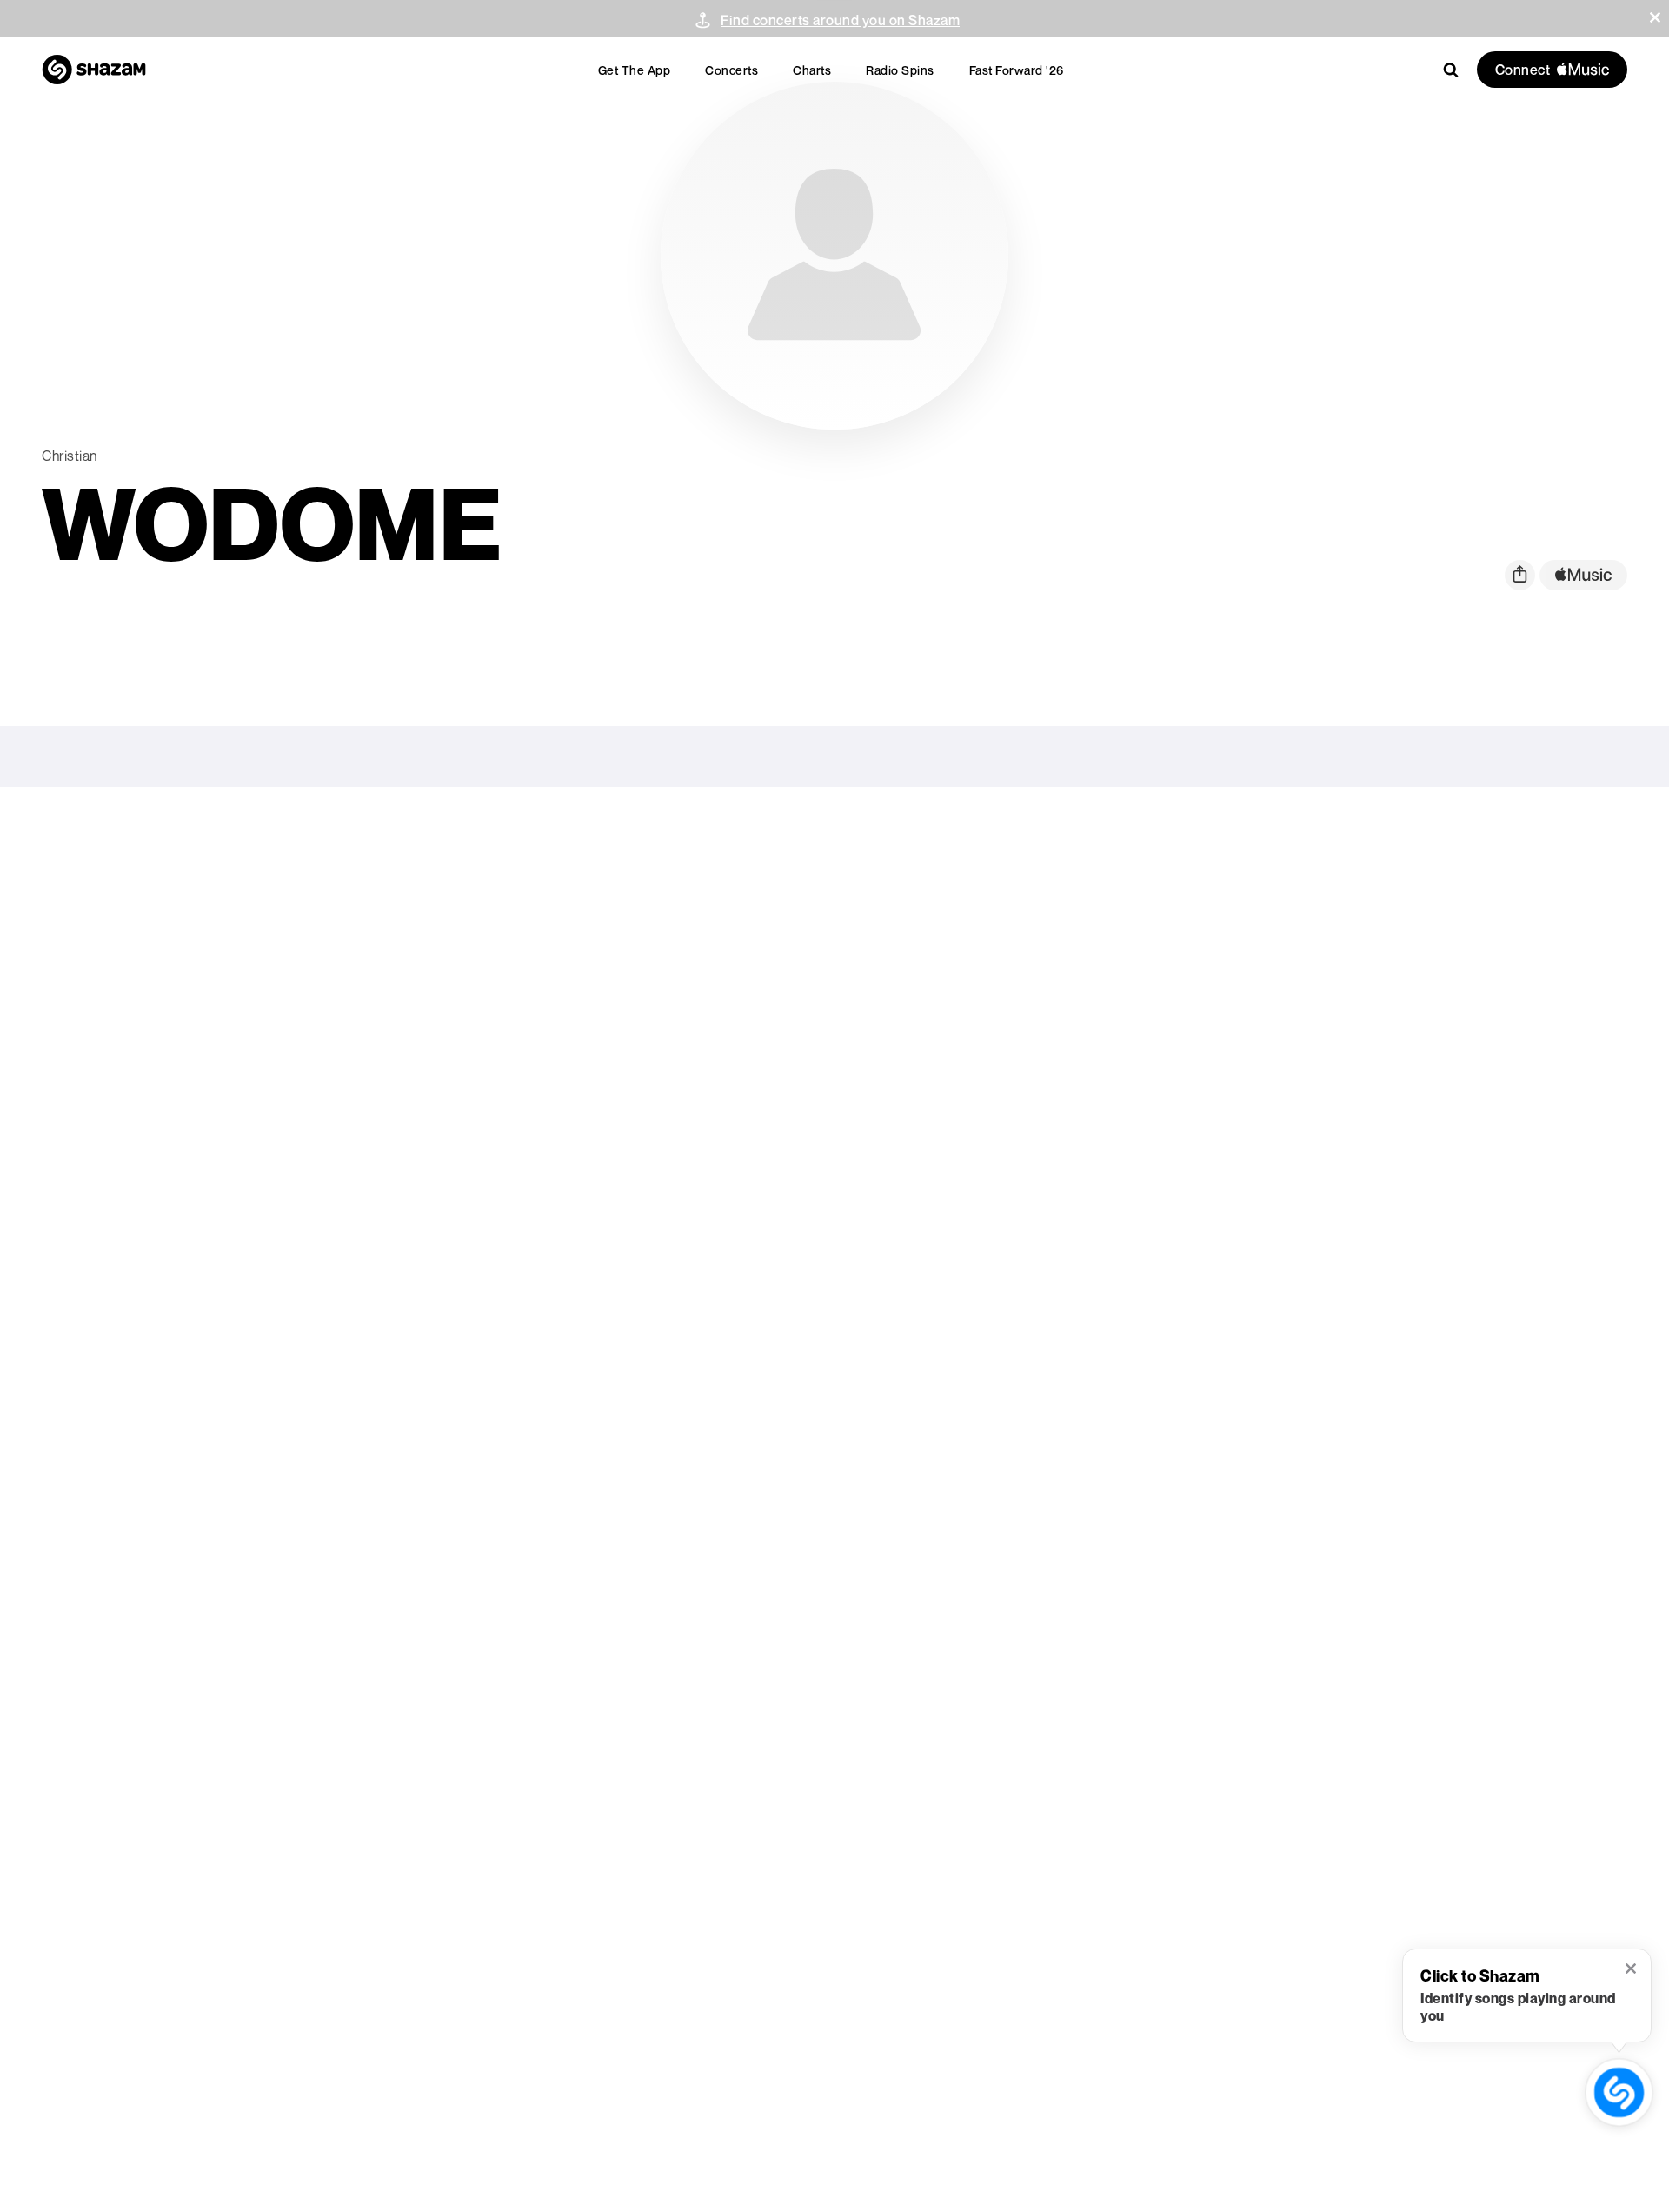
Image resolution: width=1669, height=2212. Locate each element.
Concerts (731, 70)
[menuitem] (635, 70)
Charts (812, 70)
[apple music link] (1583, 575)
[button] (1655, 17)
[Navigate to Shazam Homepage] (94, 70)
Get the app (635, 70)
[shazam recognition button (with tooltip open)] (1619, 2093)
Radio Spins (900, 70)
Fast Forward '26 (1017, 70)
